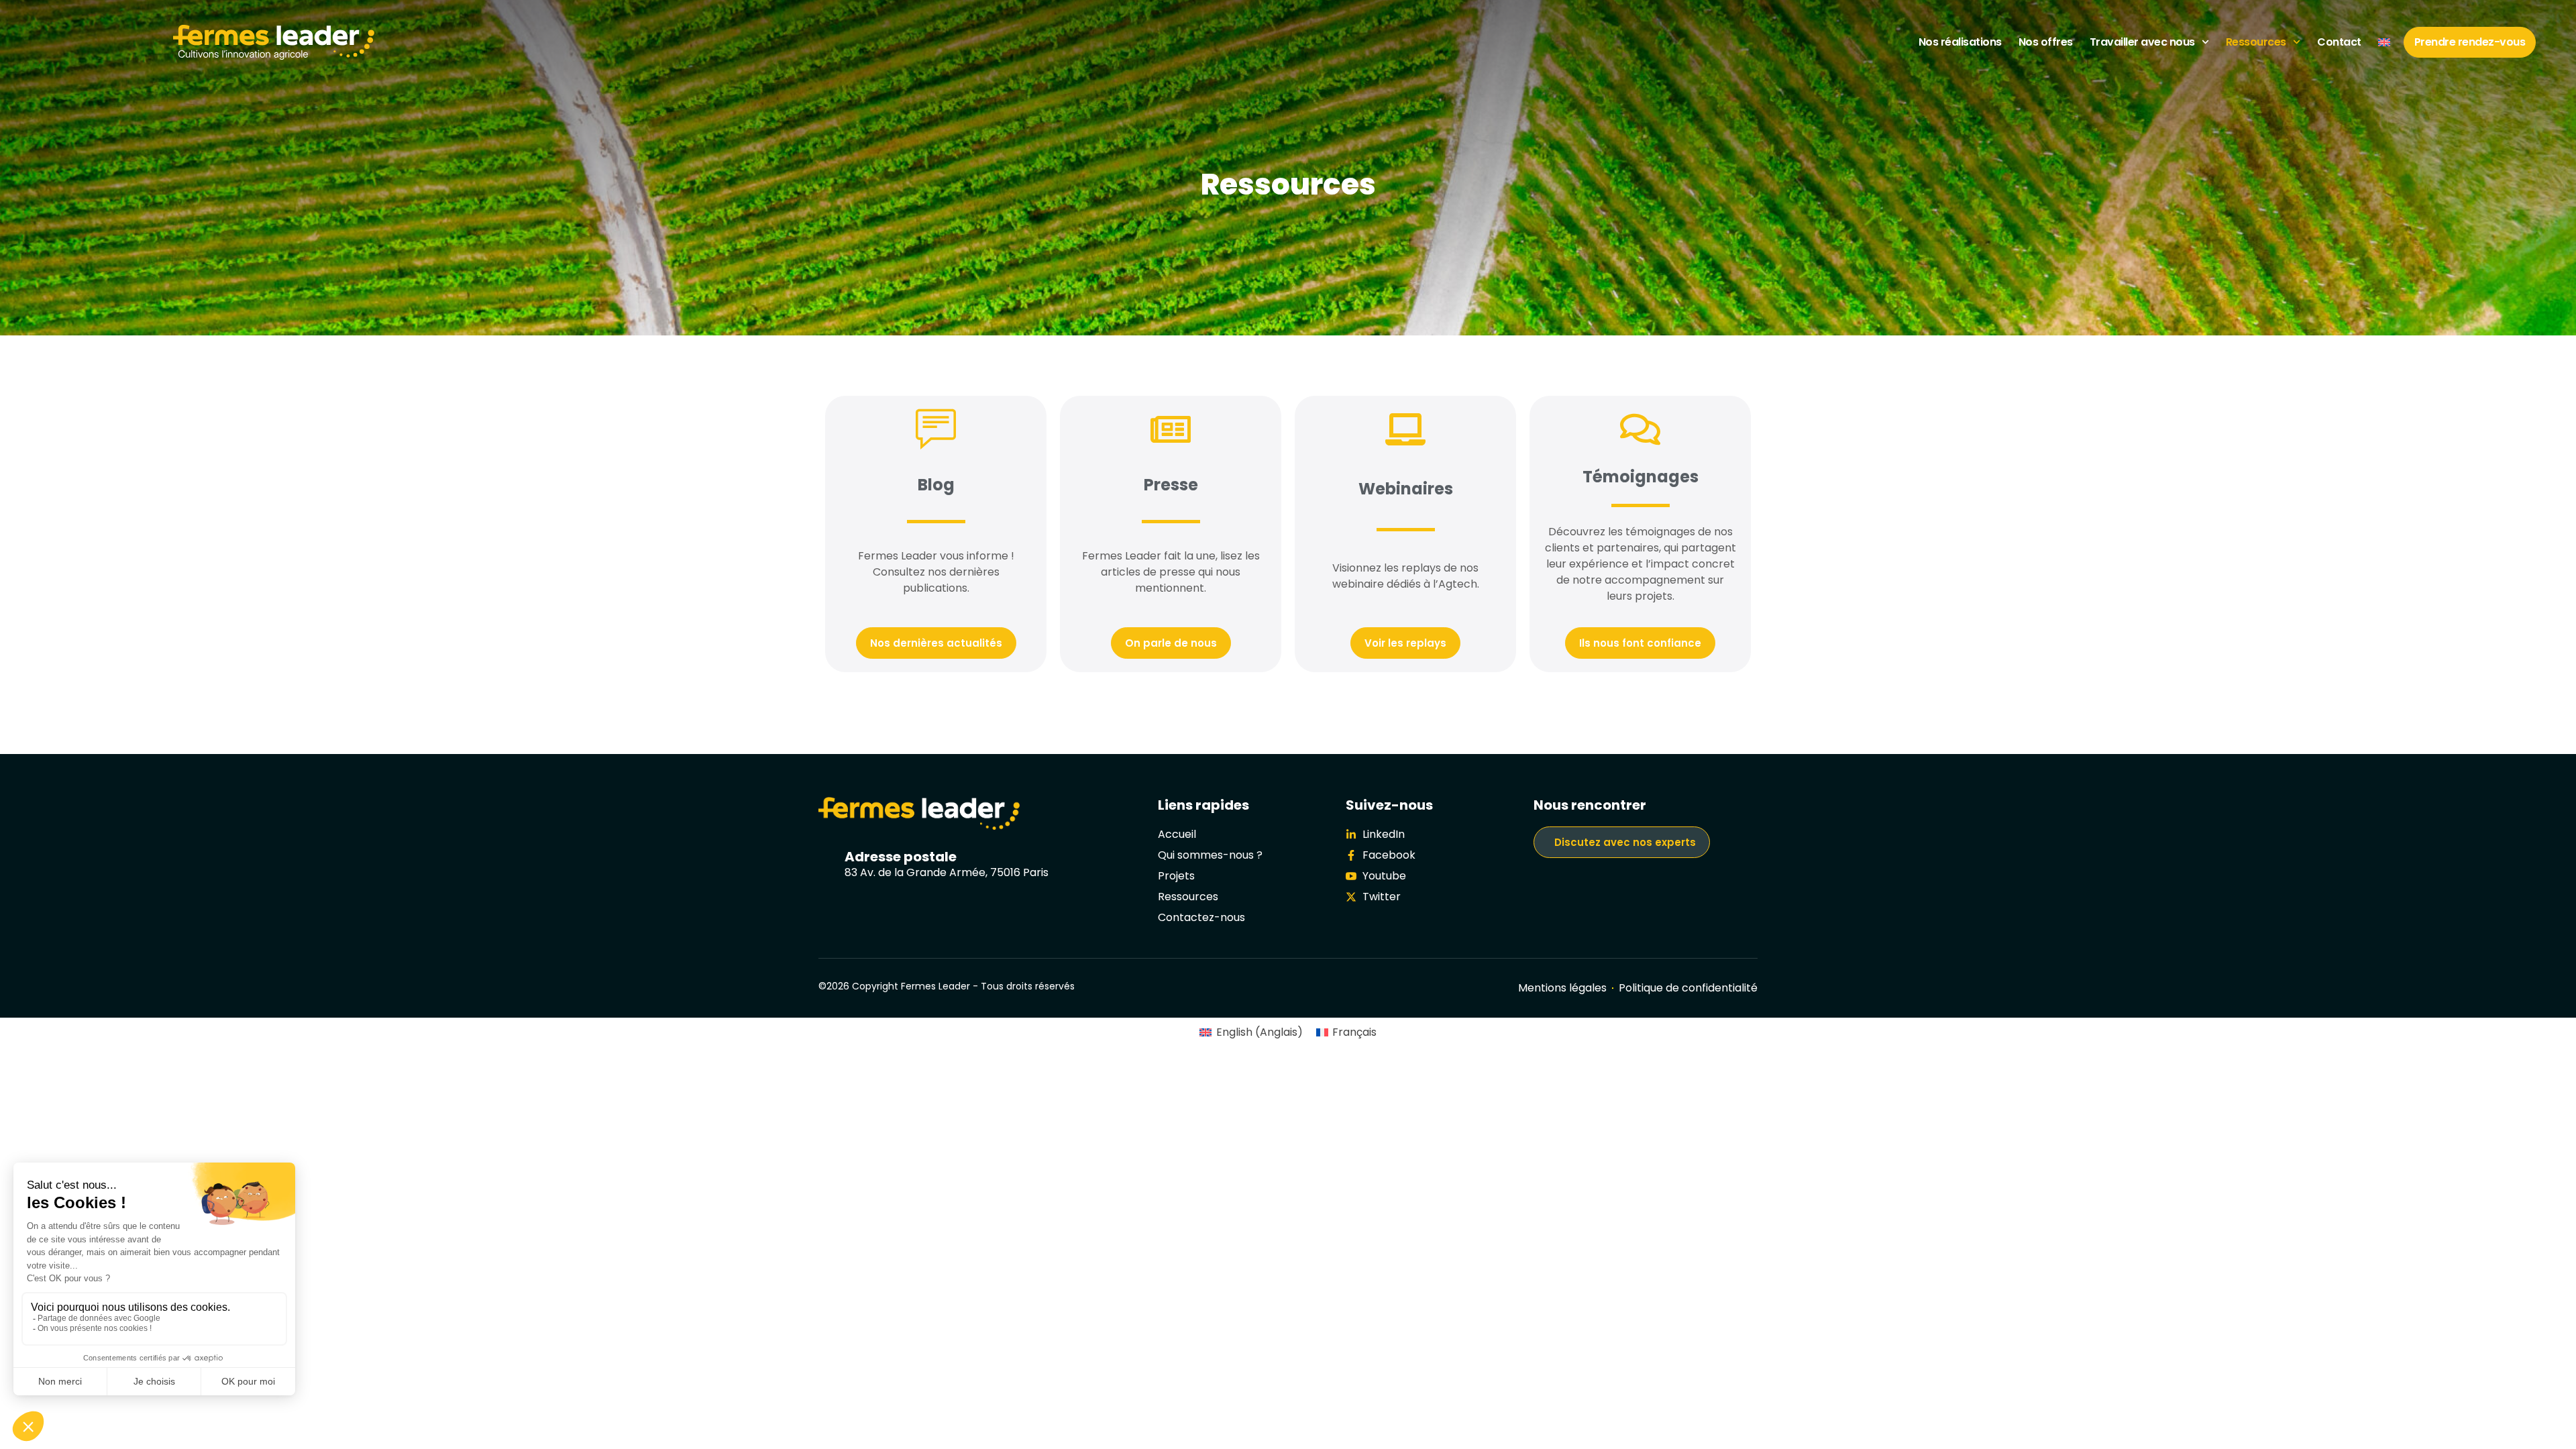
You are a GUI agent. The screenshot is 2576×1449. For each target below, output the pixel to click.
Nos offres (2046, 42)
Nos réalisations (1960, 42)
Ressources (2256, 42)
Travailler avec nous (2142, 42)
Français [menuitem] (1354, 1032)
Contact (2339, 42)
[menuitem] (2384, 42)
